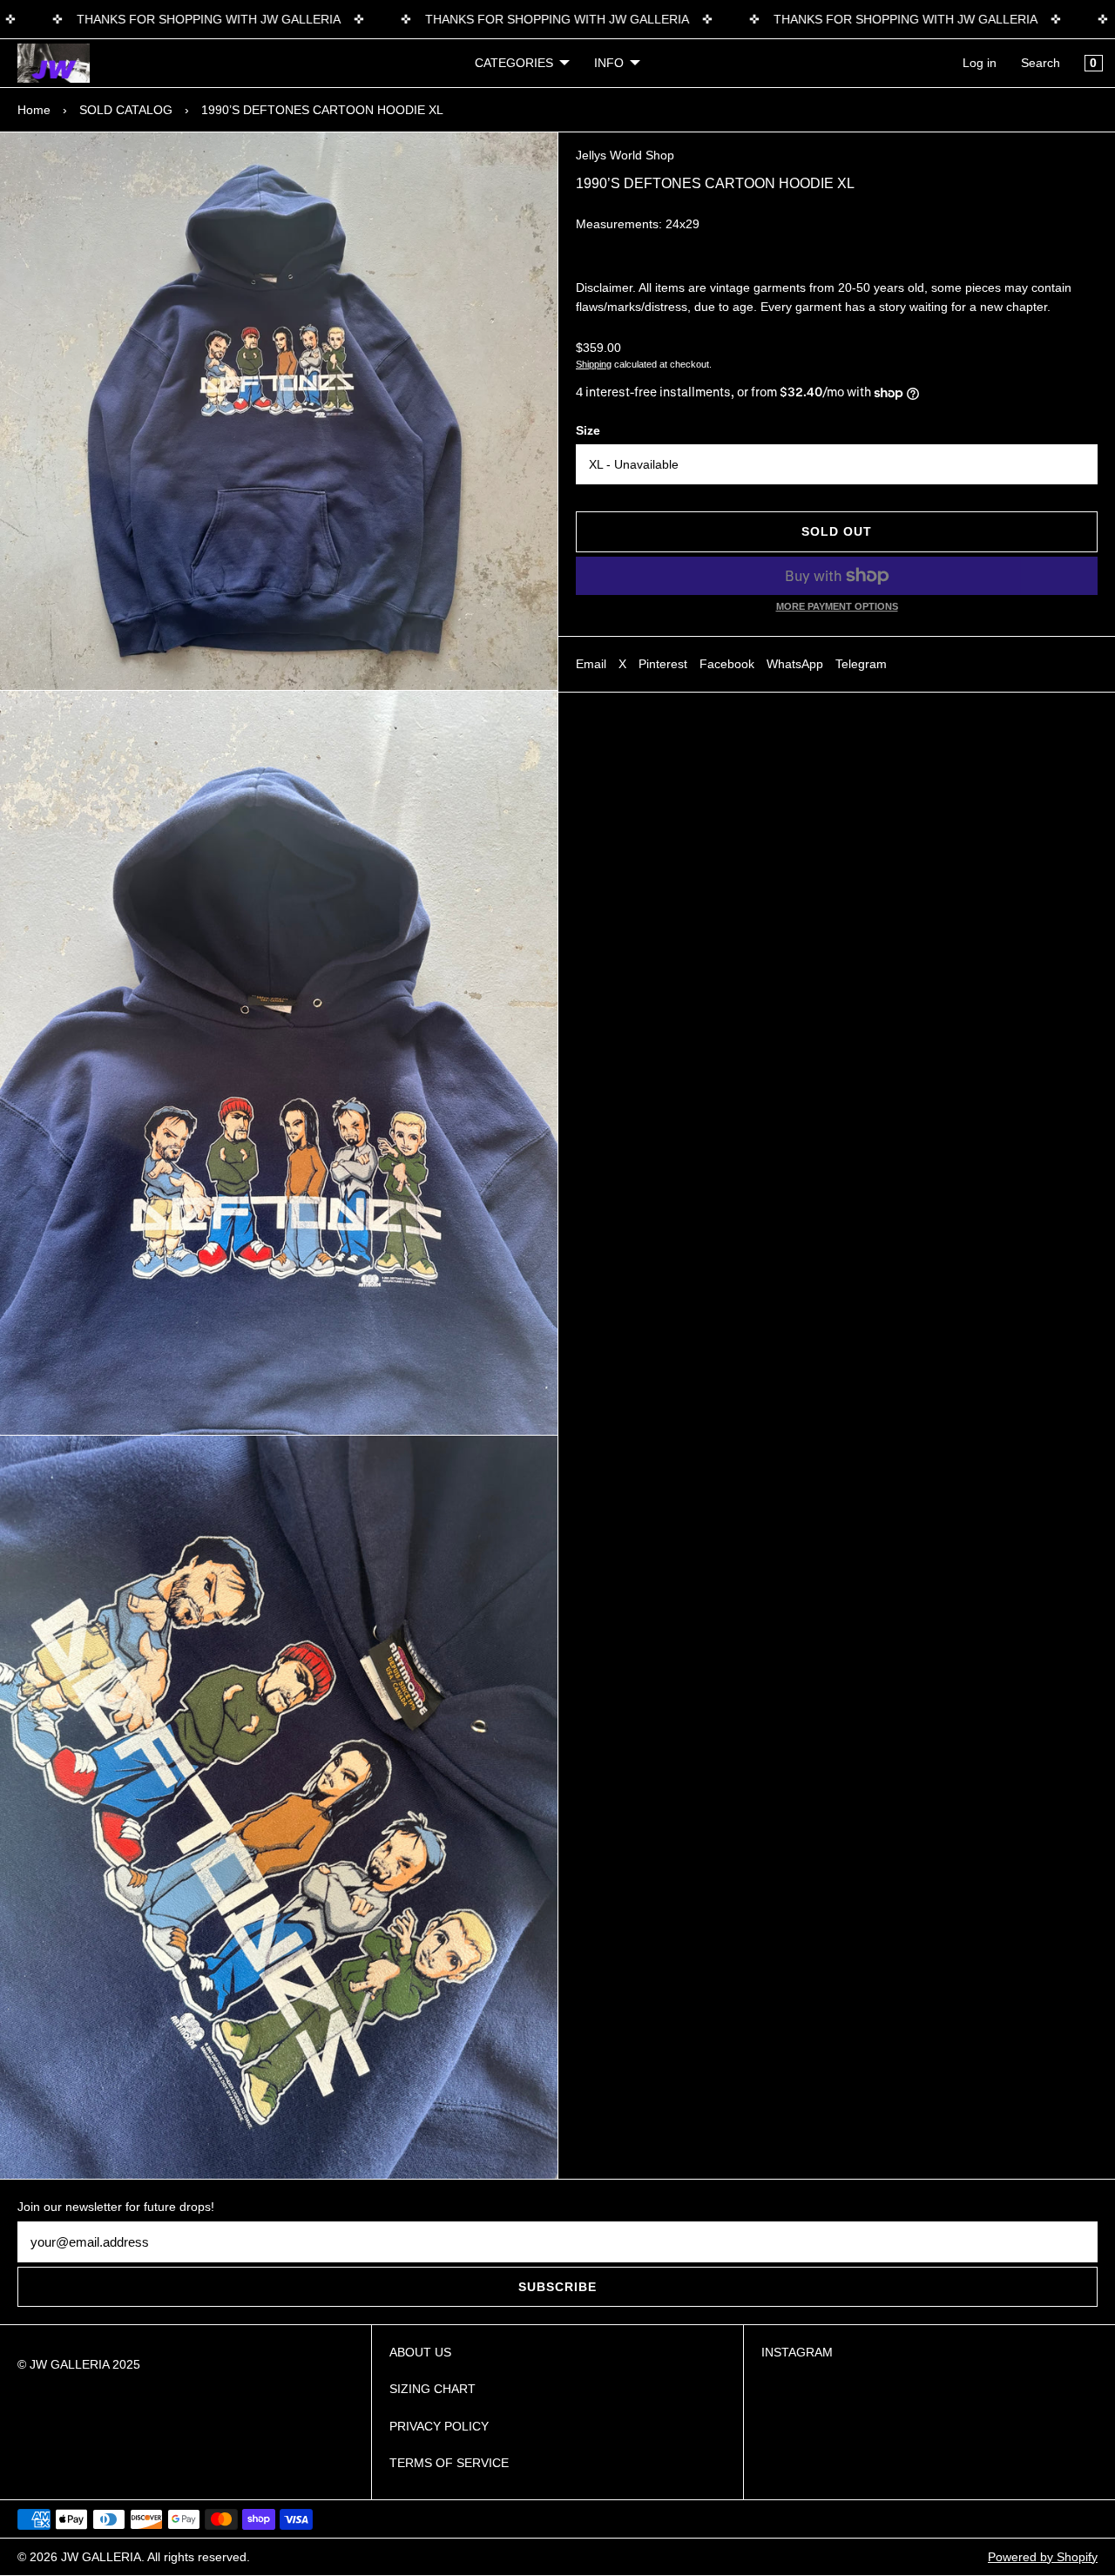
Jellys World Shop (625, 155)
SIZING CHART (432, 2389)
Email (591, 664)
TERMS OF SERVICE (449, 2463)
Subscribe (557, 2287)
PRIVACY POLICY (439, 2426)
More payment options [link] (837, 606)
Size (588, 430)
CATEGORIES (514, 63)
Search (1041, 63)
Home (34, 110)
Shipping (594, 364)
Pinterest (663, 664)
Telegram (861, 664)
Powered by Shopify (1043, 2557)
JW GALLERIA (101, 2557)
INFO (609, 63)
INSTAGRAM (797, 2352)
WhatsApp (795, 664)
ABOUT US (420, 2352)
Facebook (727, 664)
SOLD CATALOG (126, 110)
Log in (980, 63)
